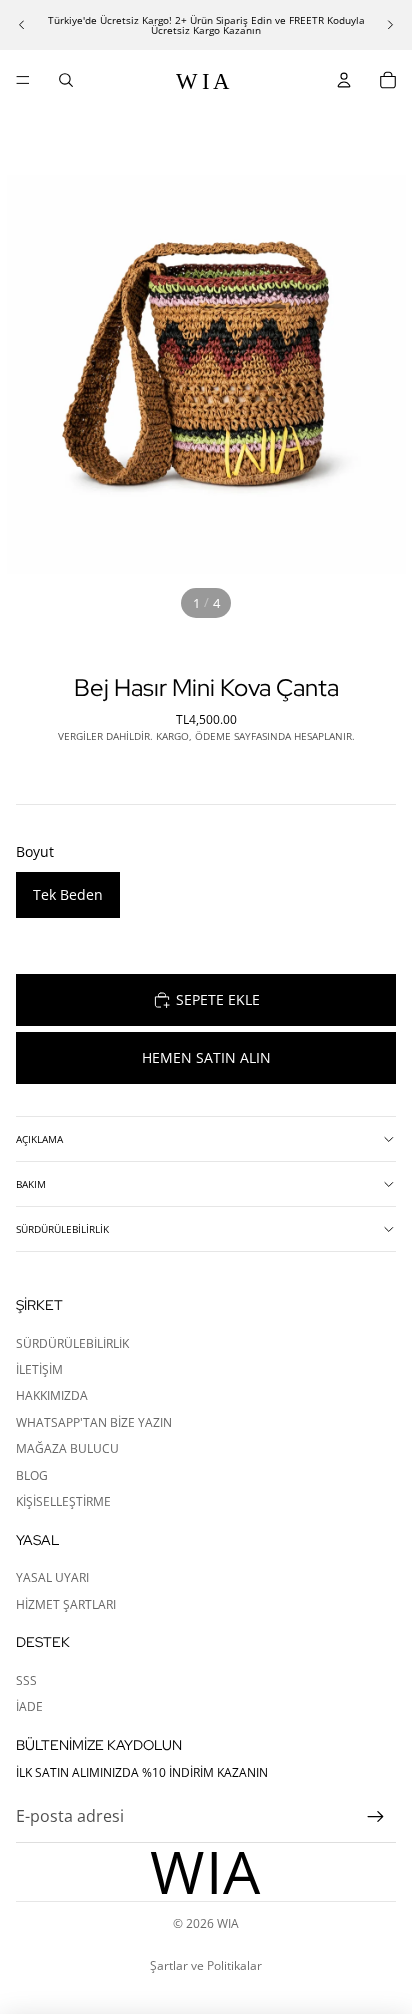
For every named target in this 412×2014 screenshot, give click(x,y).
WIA (228, 1923)
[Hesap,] (344, 80)
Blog (32, 1475)
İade (29, 1706)
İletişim (39, 1369)
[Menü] (23, 80)
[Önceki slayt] (22, 25)
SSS (26, 1680)
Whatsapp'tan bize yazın (94, 1422)
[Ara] (66, 80)
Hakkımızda (52, 1395)
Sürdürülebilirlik (62, 1229)
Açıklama (39, 1139)
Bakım (31, 1184)
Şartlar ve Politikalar (206, 1965)
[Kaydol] (376, 1817)
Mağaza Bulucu (67, 1448)
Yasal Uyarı (52, 1577)
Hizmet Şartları (66, 1604)
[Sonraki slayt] (390, 25)
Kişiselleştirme (63, 1501)
